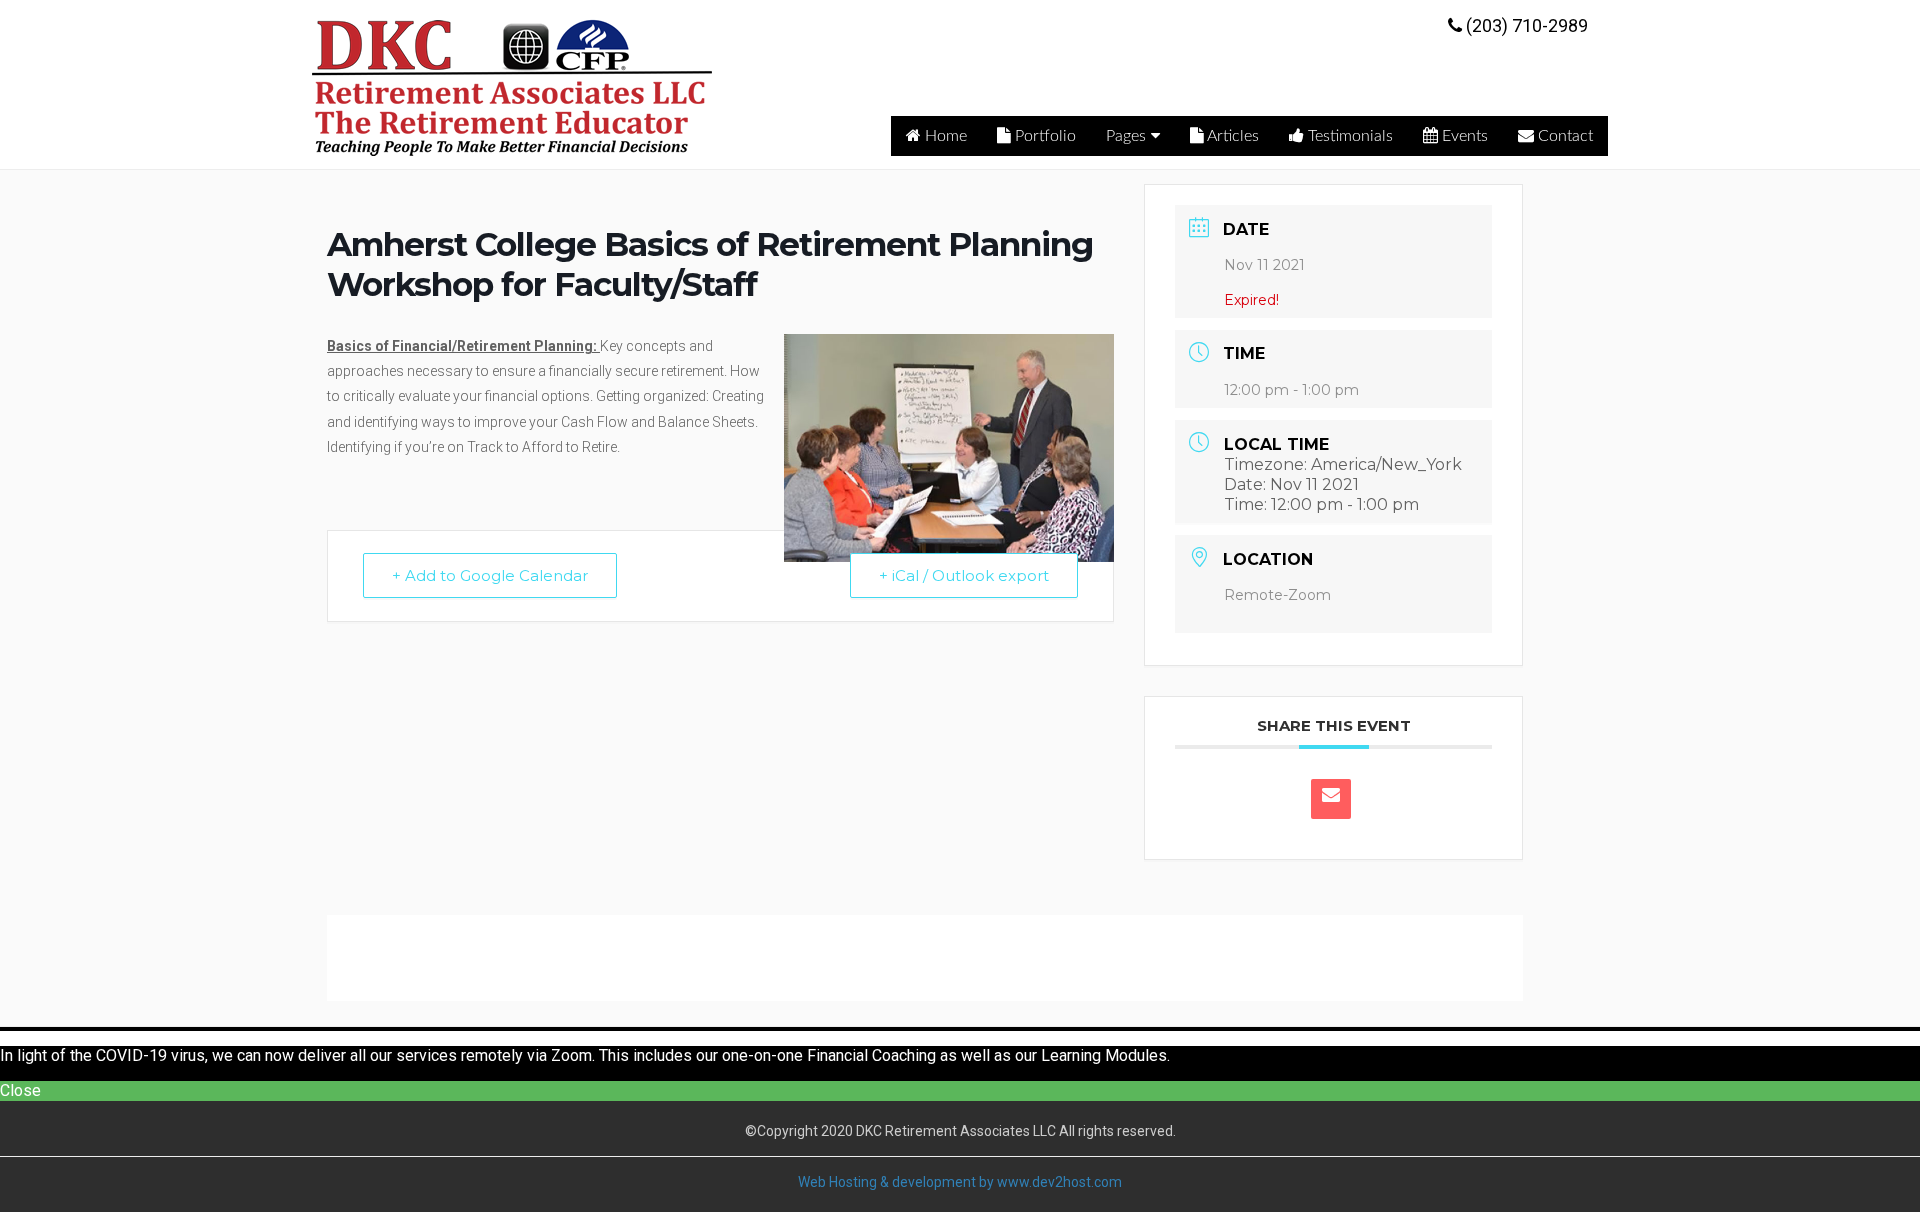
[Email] (1331, 799)
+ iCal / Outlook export (964, 575)
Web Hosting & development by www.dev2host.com (960, 1182)
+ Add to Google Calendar (490, 575)
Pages (1126, 136)
